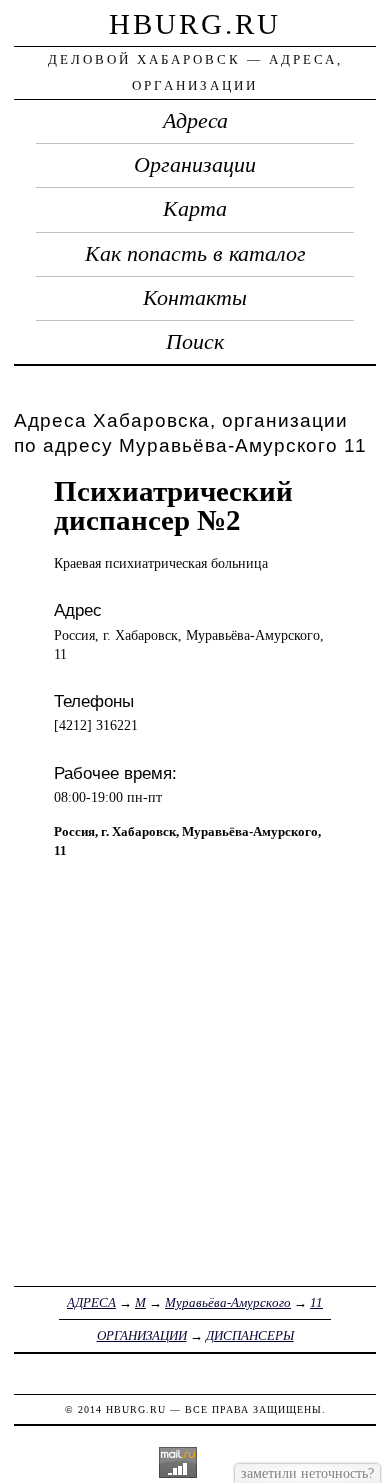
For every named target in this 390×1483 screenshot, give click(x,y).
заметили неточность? (307, 1473)
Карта (195, 209)
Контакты (195, 298)
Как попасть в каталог (195, 254)
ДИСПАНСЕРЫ (250, 1335)
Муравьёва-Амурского (228, 1302)
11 (316, 1302)
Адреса (195, 121)
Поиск (195, 342)
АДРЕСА (91, 1302)
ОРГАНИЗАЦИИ (142, 1335)
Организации (195, 165)
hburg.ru (195, 24)
